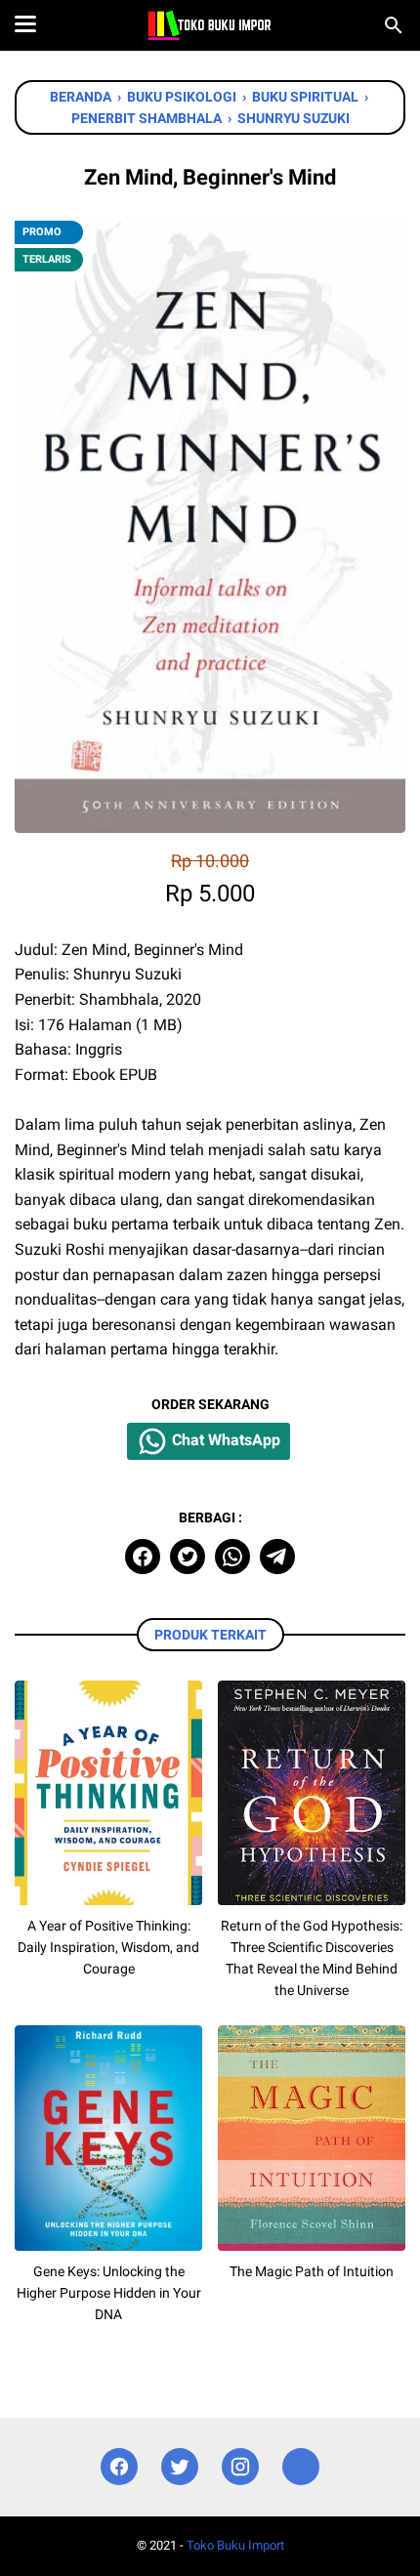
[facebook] (143, 1557)
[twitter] (188, 1557)
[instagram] (240, 2467)
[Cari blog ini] (394, 25)
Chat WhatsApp (224, 1441)
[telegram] (277, 1557)
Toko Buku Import (235, 2545)
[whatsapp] (232, 1557)
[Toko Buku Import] (210, 25)
